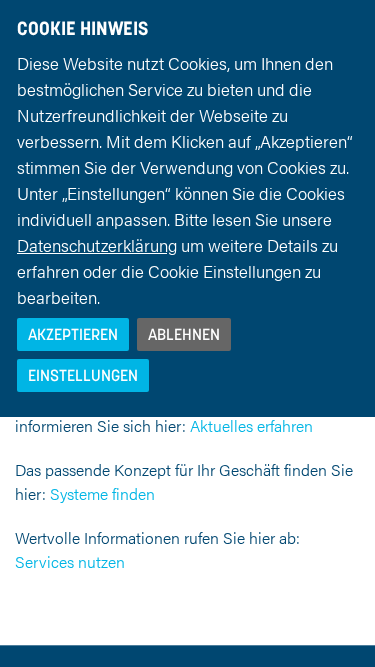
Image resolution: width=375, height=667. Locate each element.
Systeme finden (102, 493)
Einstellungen (83, 375)
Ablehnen (184, 334)
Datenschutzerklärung (97, 245)
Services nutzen (70, 561)
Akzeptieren (73, 334)
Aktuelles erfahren (251, 425)
